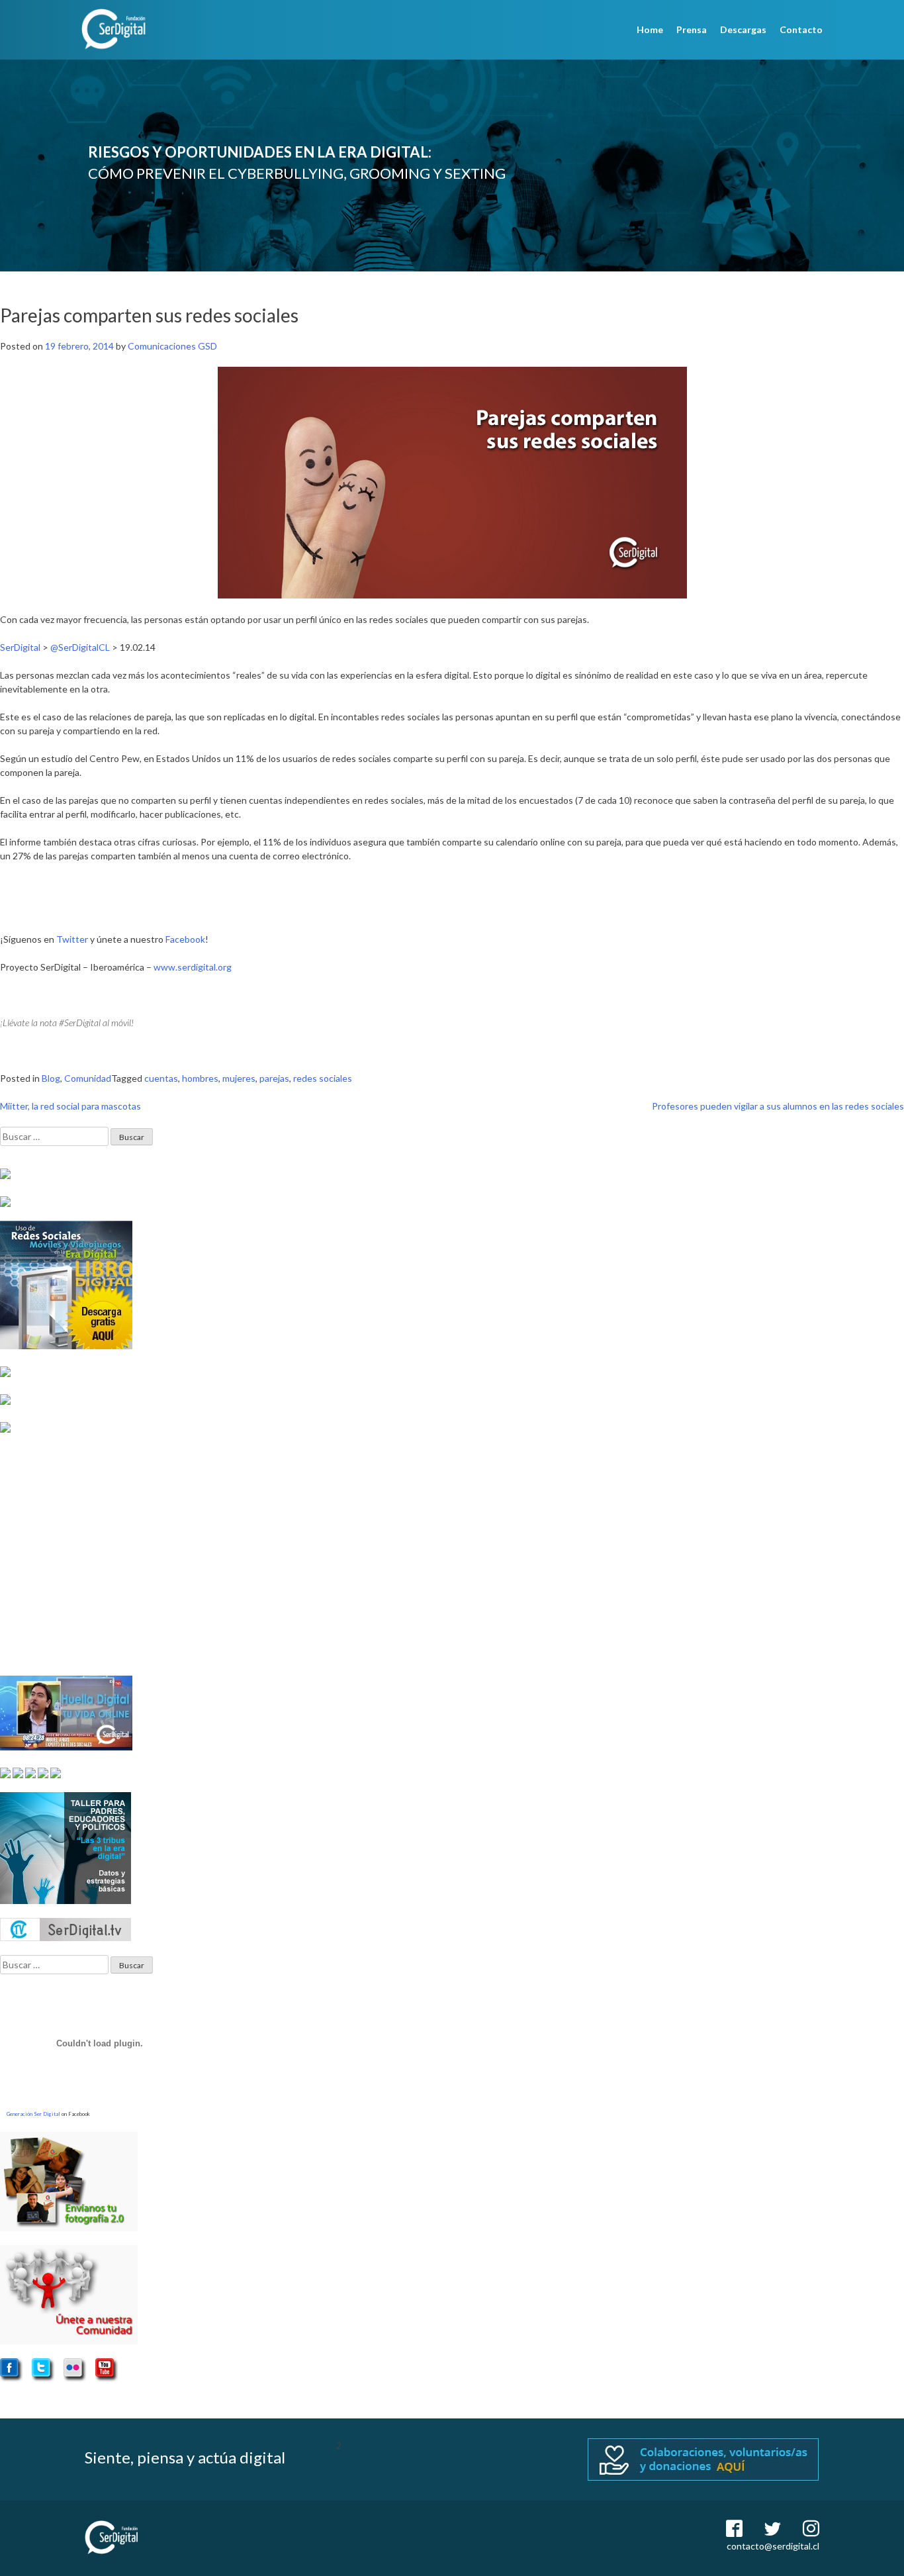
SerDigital (20, 647)
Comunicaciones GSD (172, 346)
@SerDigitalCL (80, 647)
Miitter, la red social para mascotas (70, 1106)
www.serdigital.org (193, 967)
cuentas (161, 1078)
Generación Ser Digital (33, 2114)
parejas (274, 1078)
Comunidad (88, 1078)
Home (650, 29)
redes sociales (323, 1078)
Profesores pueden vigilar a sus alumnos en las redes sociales (778, 1106)
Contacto (801, 29)
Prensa (692, 29)
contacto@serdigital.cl (773, 2546)
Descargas (743, 29)
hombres (200, 1078)
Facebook (185, 939)
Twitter (72, 939)
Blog (51, 1078)
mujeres (239, 1078)
